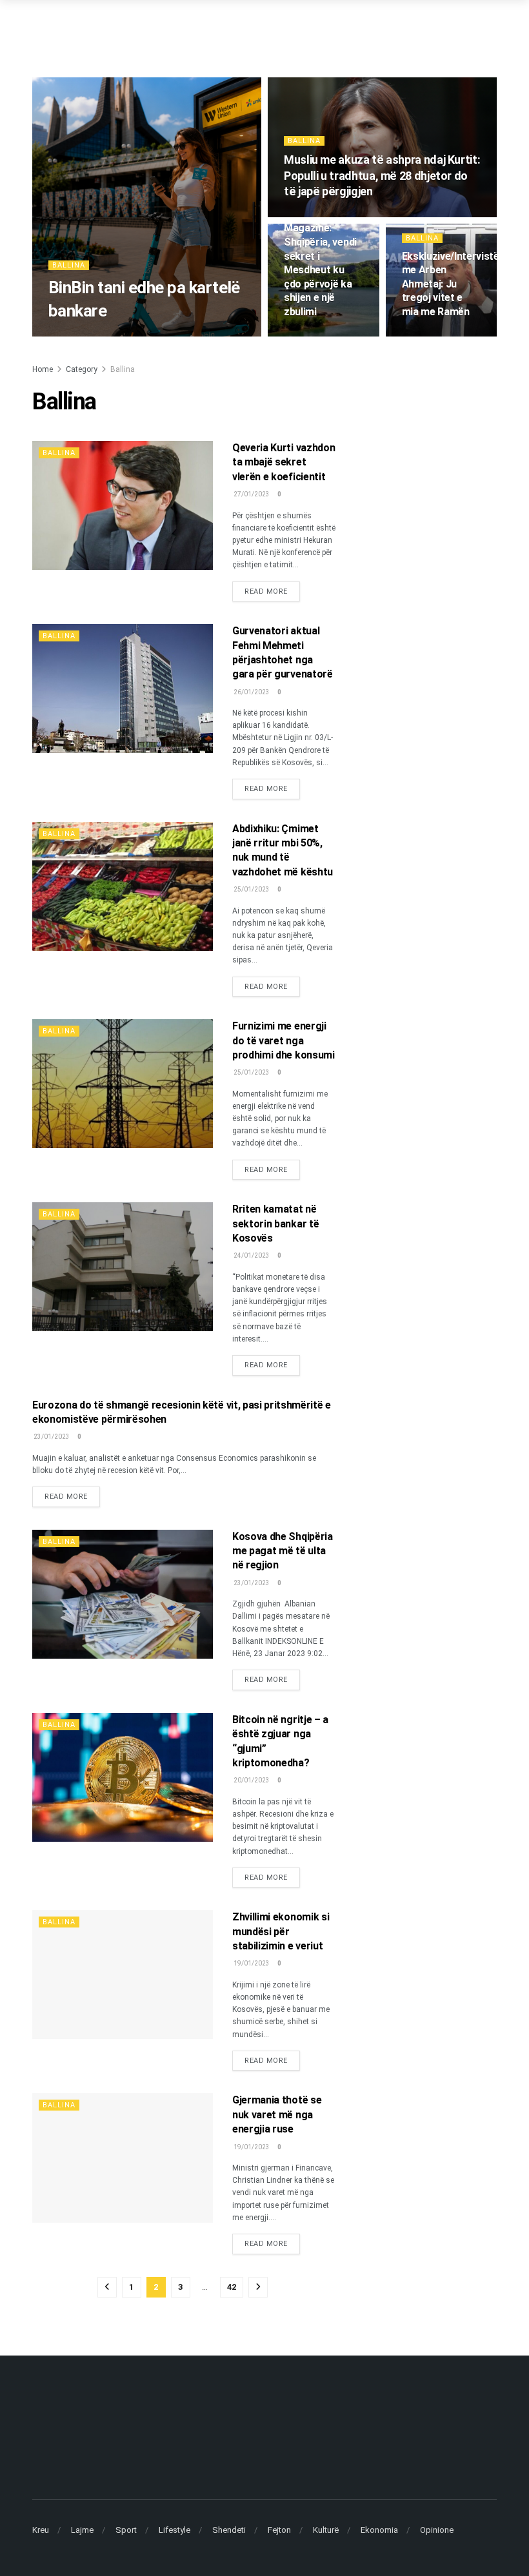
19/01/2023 (251, 1963)
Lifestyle (175, 2530)
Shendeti (229, 2530)
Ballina (69, 265)
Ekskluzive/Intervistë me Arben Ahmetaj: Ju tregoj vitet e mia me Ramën (451, 284)
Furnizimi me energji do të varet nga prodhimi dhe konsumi (284, 1040)
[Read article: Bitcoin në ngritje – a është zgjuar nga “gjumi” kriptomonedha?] (123, 1777)
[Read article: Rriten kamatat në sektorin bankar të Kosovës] (123, 1267)
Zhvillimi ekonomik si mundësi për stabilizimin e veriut (281, 1931)
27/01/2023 (251, 494)
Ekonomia (379, 2530)
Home (43, 369)
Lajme (82, 2530)
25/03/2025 (421, 336)
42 (232, 2287)
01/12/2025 (303, 216)
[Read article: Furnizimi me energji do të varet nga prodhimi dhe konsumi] (123, 1084)
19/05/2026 (67, 336)
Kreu (41, 2530)
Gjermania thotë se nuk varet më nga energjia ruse (277, 2114)
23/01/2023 (51, 1437)
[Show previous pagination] (107, 2287)
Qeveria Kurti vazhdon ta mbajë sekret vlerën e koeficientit (284, 462)
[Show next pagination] (258, 2287)
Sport (126, 2530)
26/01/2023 (251, 692)
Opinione (437, 2530)
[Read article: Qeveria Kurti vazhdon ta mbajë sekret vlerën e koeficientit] (123, 505)
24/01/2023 (251, 1255)
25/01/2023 (251, 889)
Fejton (279, 2530)
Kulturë (326, 2530)
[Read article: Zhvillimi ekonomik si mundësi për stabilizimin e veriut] (123, 1975)
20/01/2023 (251, 1780)
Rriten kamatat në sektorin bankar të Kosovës (275, 1224)
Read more (272, 591)
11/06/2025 (303, 336)
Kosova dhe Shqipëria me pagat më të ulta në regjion (283, 1551)
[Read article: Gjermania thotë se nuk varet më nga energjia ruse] (123, 2158)
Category (82, 369)
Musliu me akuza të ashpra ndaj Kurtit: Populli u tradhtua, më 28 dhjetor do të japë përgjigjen (382, 175)
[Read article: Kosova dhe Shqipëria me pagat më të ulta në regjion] (123, 1594)
